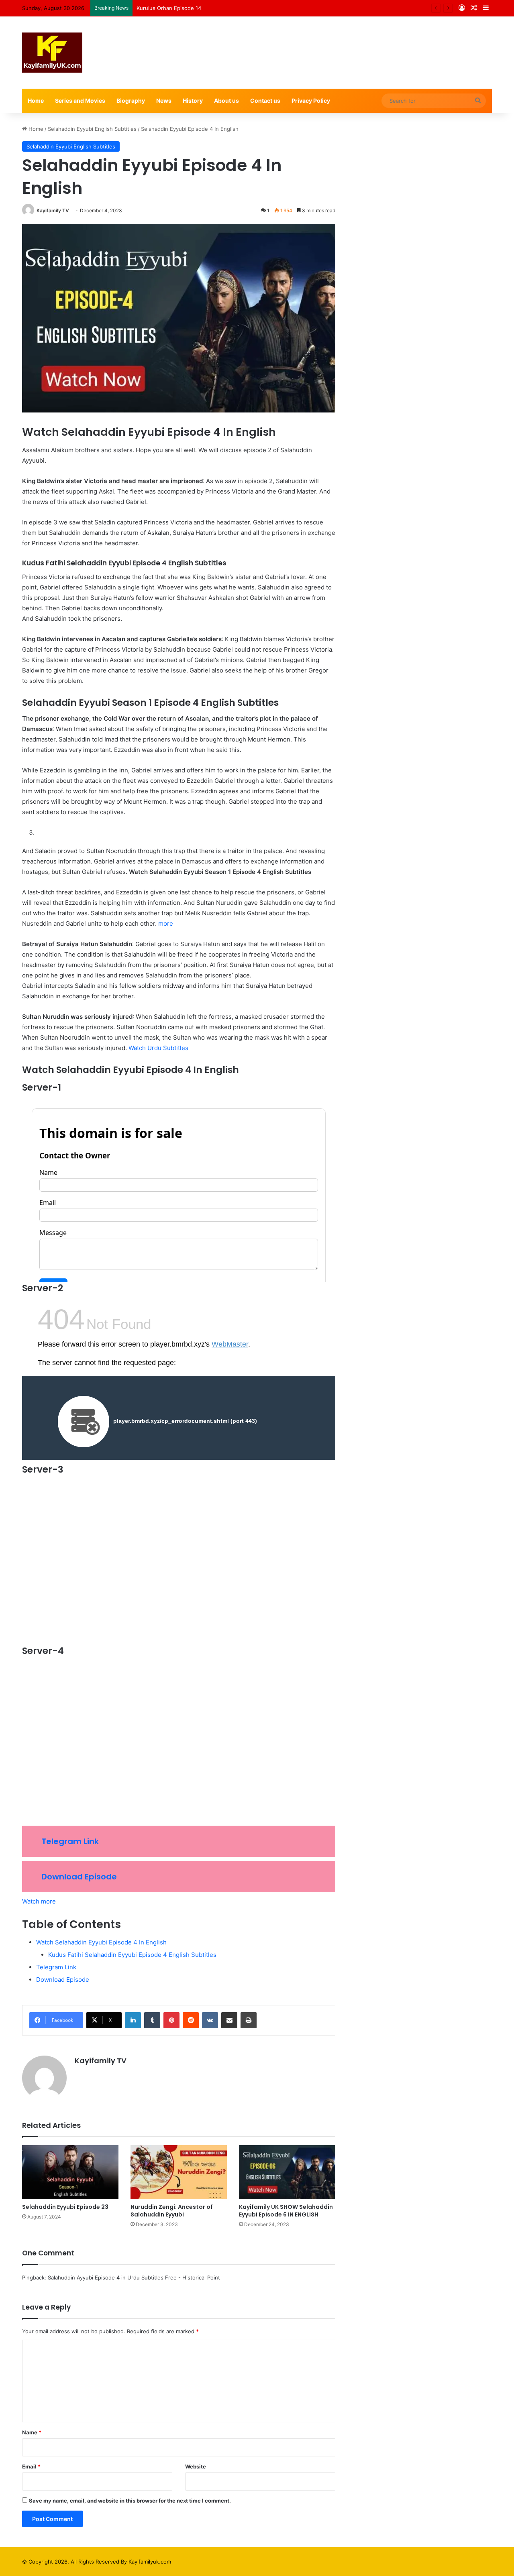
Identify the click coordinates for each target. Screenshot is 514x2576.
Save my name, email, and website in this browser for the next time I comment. (130, 2501)
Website (196, 2466)
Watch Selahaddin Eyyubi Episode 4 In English (101, 1942)
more (166, 923)
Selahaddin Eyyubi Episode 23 (65, 2207)
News (164, 101)
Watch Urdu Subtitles (158, 1048)
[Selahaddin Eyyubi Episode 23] (70, 2172)
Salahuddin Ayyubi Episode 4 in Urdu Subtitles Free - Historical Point (134, 2277)
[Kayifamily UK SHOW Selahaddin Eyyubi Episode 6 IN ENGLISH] (287, 2172)
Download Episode (79, 1877)
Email (31, 2466)
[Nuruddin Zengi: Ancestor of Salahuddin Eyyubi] (179, 2172)
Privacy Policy (311, 101)
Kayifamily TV (53, 210)
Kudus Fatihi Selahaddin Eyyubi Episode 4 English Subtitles (132, 1955)
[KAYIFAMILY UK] (52, 53)
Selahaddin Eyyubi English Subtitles (92, 129)
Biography (131, 101)
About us (226, 101)
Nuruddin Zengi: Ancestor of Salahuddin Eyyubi (172, 2211)
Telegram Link (70, 1841)
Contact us (265, 101)
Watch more (39, 1901)
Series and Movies (80, 101)
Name (32, 2432)
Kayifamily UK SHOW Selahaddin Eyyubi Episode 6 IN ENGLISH (286, 2211)
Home (36, 101)
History (193, 101)
